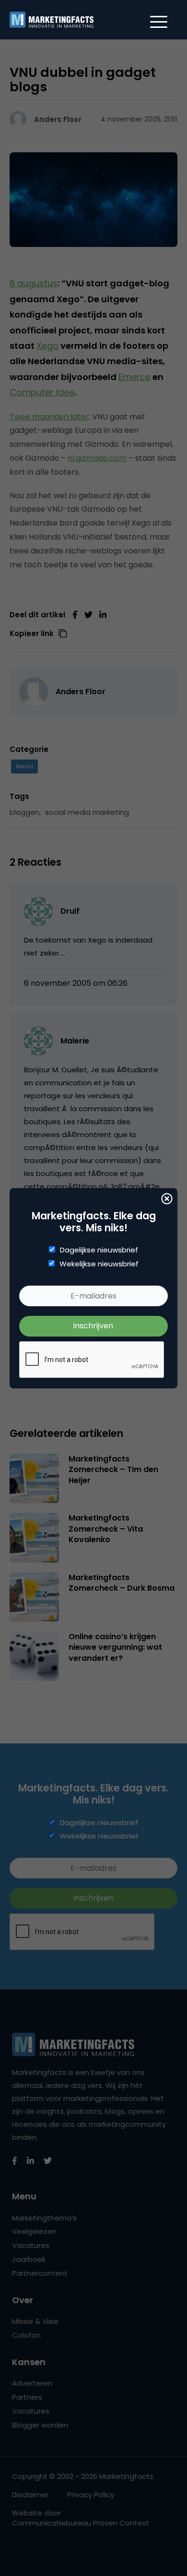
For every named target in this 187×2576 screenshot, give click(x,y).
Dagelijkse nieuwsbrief (99, 1250)
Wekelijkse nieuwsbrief (99, 1264)
